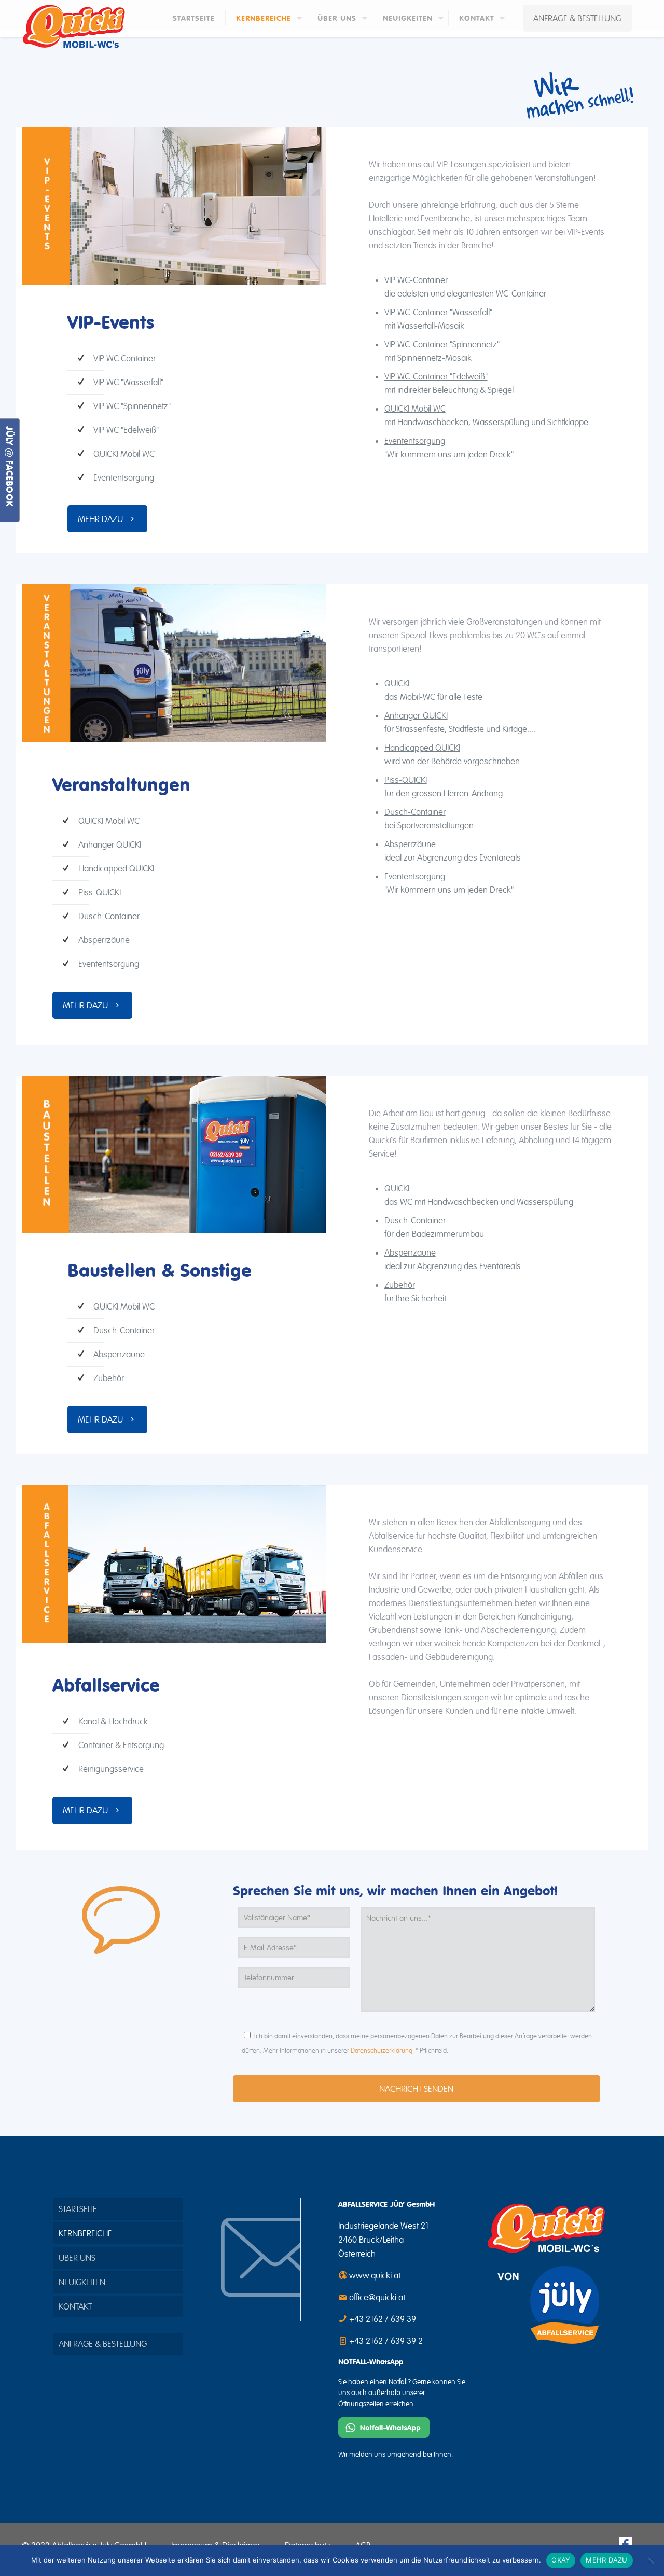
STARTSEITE (78, 2209)
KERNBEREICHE (85, 2233)
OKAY (561, 2560)
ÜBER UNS (77, 2258)
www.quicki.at (375, 2275)
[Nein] (651, 2560)
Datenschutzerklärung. (382, 2051)
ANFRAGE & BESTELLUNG (577, 18)
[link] (174, 206)
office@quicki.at (377, 2297)
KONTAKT (75, 2306)
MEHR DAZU (606, 2560)
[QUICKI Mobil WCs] (74, 27)
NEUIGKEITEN (82, 2282)
